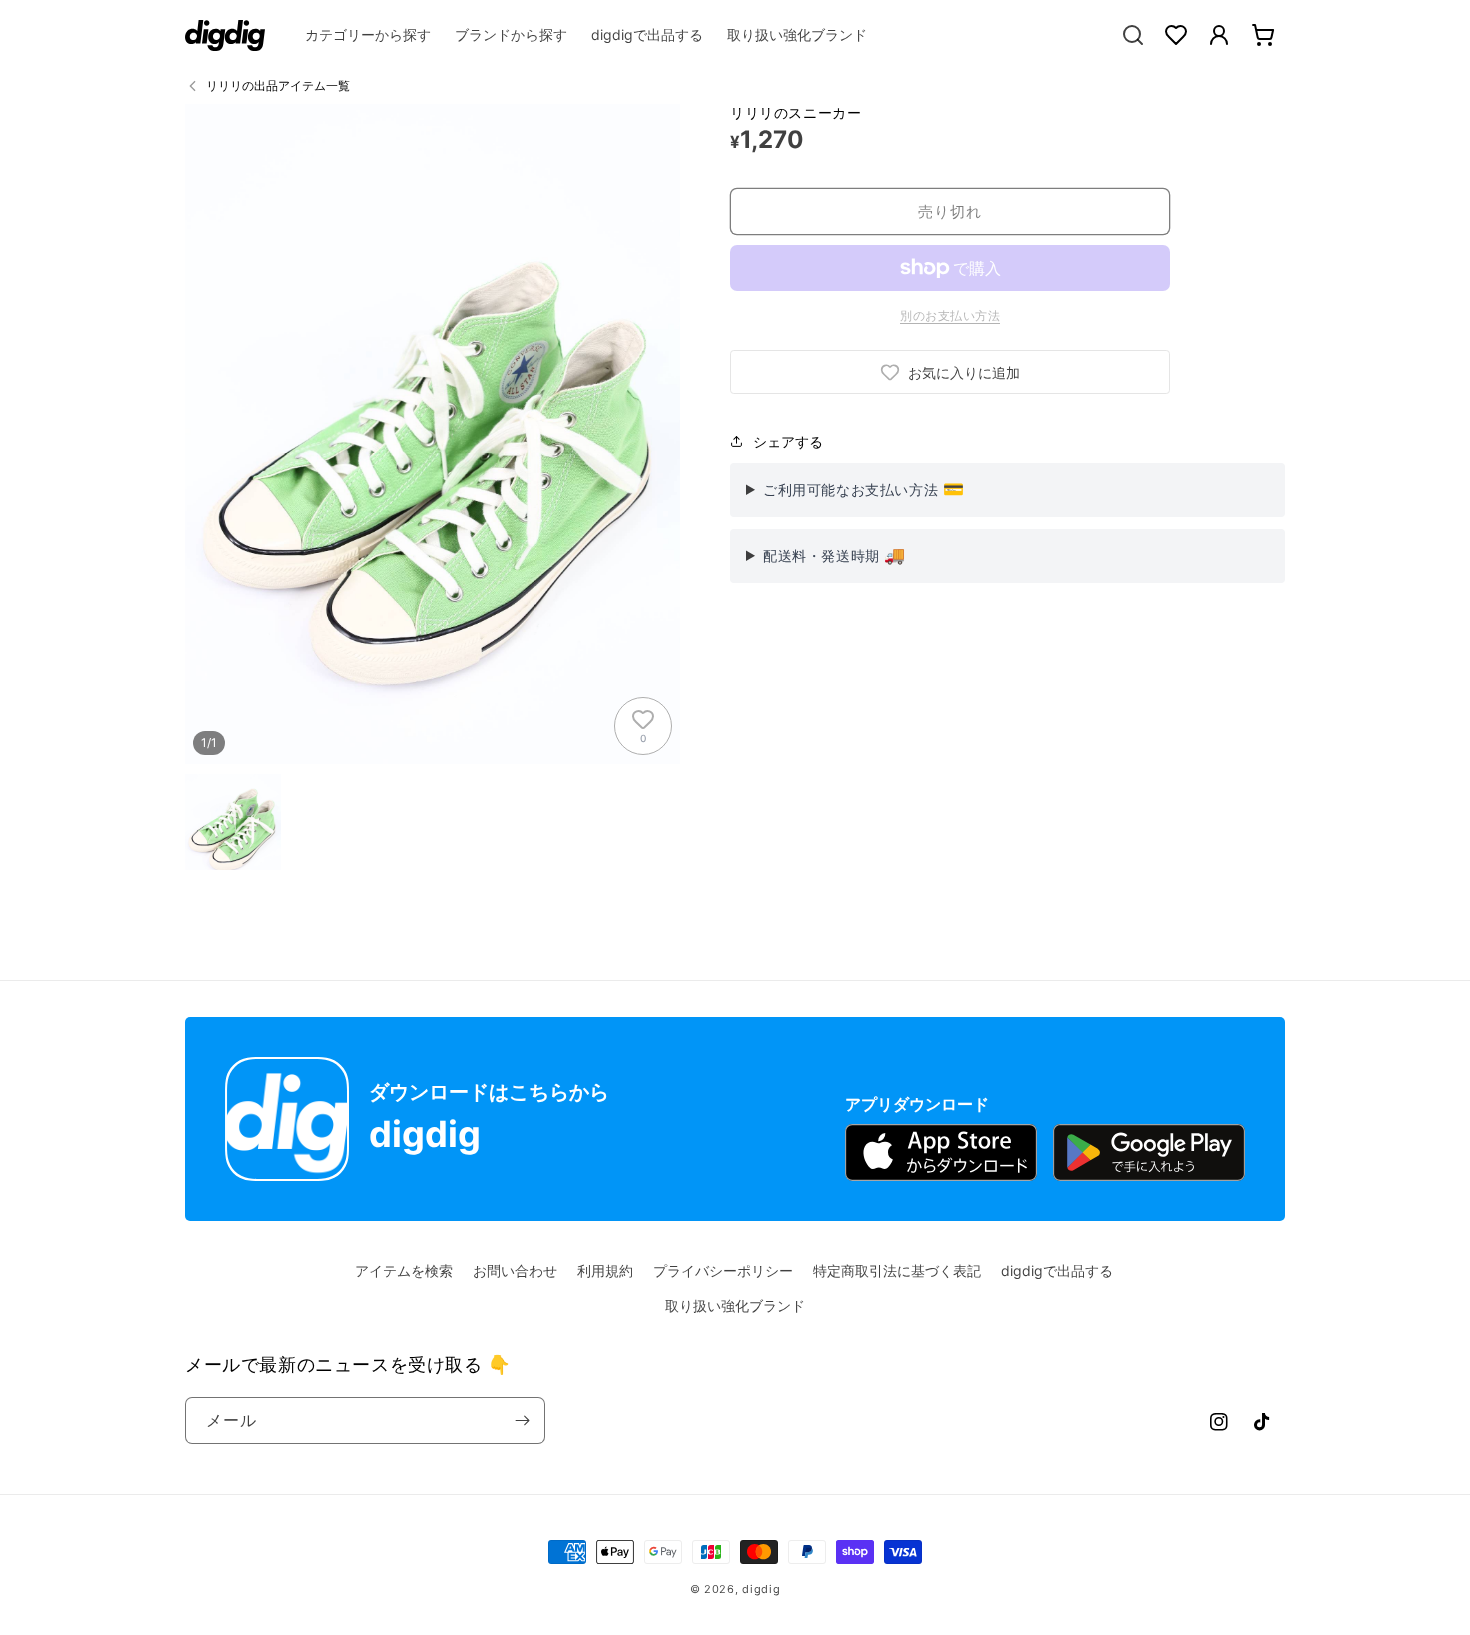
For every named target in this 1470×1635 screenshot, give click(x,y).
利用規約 (605, 1270)
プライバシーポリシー (723, 1270)
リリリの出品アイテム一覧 (278, 85)
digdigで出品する (1057, 1270)
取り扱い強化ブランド (735, 1305)
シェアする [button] (788, 441)
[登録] (522, 1420)
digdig (761, 1589)
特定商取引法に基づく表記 (897, 1270)
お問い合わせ (515, 1270)
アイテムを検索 (404, 1270)
